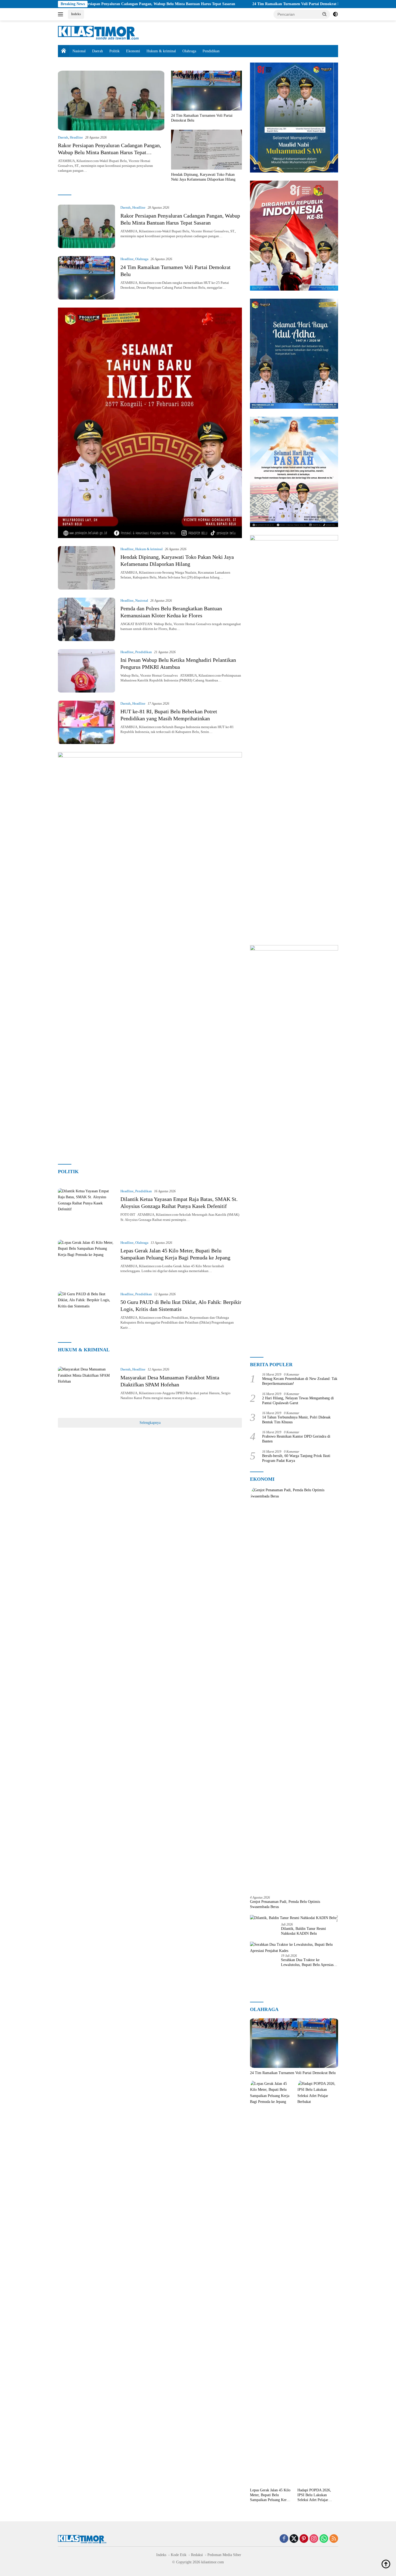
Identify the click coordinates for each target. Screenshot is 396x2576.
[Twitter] (294, 2539)
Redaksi (197, 2555)
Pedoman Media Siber (224, 2555)
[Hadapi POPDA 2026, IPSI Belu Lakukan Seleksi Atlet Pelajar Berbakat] (318, 2283)
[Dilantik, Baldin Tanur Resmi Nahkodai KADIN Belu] (293, 1918)
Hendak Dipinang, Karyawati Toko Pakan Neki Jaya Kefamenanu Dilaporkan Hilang (203, 177)
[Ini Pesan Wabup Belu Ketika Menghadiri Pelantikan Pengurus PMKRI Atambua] (86, 671)
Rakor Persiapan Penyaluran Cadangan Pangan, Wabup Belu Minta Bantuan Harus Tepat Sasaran (110, 152)
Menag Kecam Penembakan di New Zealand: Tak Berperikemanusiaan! (300, 1381)
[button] (325, 14)
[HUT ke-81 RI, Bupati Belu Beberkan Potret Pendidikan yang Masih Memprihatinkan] (86, 722)
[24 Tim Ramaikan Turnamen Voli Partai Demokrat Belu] (206, 91)
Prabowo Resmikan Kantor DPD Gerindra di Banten (296, 1439)
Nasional (79, 51)
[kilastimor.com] (98, 32)
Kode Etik (179, 2555)
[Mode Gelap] (335, 14)
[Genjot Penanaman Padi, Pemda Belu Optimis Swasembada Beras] (294, 1689)
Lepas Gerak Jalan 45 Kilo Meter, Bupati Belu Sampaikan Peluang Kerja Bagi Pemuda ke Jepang (270, 2495)
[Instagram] (314, 2539)
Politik (114, 51)
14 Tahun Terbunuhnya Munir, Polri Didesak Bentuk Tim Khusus (296, 1420)
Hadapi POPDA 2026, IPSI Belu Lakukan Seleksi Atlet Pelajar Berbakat (314, 2495)
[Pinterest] (304, 2539)
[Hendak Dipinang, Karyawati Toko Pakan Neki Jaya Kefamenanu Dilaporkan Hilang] (206, 150)
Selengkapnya (150, 1423)
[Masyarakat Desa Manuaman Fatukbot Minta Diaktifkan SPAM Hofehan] (86, 1388)
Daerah (98, 51)
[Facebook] (284, 2539)
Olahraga (189, 51)
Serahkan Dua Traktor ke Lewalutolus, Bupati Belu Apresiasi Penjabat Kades (308, 1963)
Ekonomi (133, 51)
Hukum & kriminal (161, 51)
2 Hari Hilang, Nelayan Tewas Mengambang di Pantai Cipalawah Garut (298, 1401)
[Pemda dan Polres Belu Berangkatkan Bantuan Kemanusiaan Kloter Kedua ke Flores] (86, 619)
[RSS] (334, 2539)
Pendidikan (211, 51)
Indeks (76, 14)
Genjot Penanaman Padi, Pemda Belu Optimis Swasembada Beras (285, 1904)
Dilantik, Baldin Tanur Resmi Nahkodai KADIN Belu (303, 1931)
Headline (76, 137)
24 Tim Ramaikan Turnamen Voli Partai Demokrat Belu (219, 4)
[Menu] (62, 14)
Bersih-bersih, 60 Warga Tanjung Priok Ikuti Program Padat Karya (296, 1458)
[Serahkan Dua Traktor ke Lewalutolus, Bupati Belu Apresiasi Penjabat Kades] (294, 1948)
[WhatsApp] (324, 2539)
